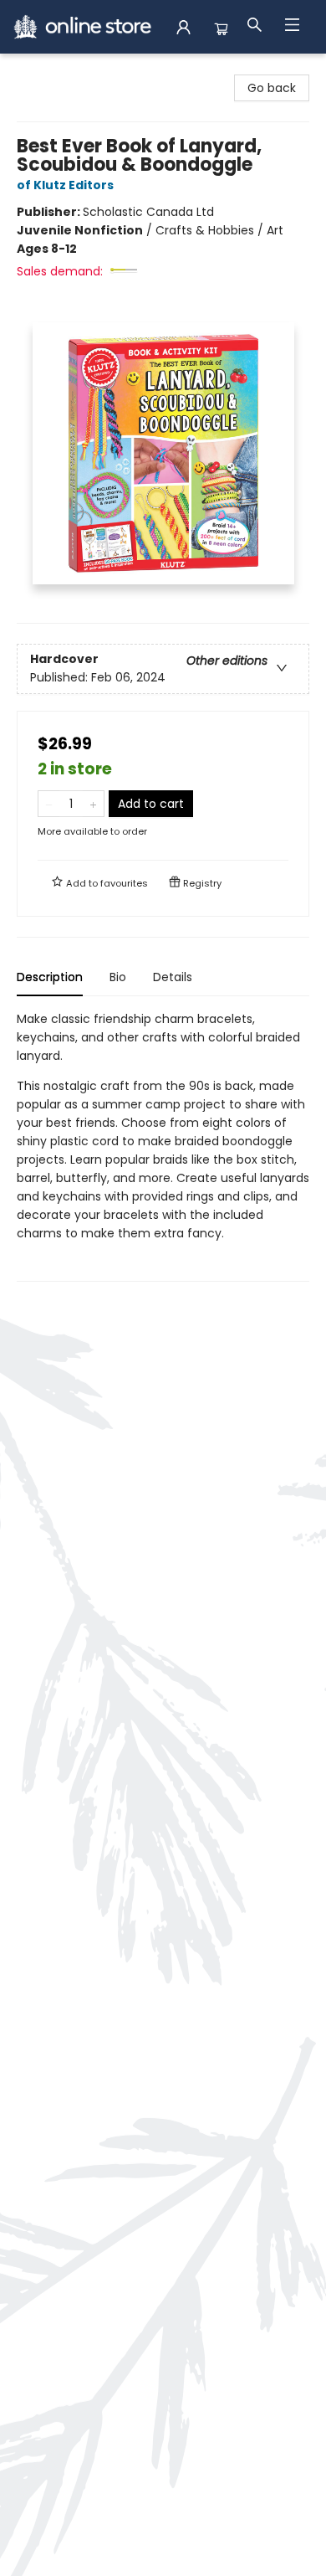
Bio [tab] (118, 977)
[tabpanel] (163, 1146)
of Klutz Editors (65, 185)
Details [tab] (173, 977)
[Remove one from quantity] (49, 804)
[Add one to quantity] (93, 804)
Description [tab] (50, 977)
